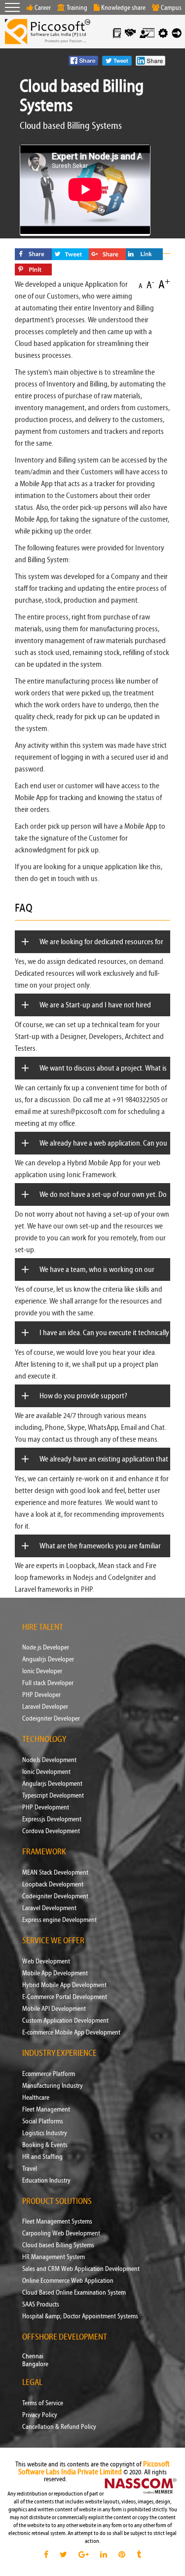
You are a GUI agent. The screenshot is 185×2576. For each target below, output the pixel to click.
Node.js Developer (46, 1648)
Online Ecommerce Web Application (68, 2281)
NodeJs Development (49, 1760)
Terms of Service (43, 2403)
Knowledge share (123, 8)
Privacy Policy (40, 2415)
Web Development (46, 1961)
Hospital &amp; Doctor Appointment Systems (80, 2316)
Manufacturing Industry (53, 2086)
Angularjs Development (52, 1784)
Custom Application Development (65, 2021)
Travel (30, 2169)
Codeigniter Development (55, 1896)
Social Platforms (43, 2121)
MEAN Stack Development (55, 1873)
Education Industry (46, 2181)
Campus (171, 8)
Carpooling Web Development (61, 2233)
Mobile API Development (54, 2009)
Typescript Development (53, 1796)
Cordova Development (51, 1831)
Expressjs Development (52, 1819)
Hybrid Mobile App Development (64, 1985)
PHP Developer (41, 1695)
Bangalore (35, 2364)
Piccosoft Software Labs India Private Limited (94, 2468)
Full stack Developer (48, 1683)
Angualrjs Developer (48, 1659)
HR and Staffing (42, 2157)
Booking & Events (45, 2145)
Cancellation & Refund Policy (59, 2427)
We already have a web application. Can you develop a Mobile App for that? (103, 1154)
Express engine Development (59, 1920)
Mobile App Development (55, 1973)
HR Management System (54, 2257)
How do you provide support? (83, 1396)
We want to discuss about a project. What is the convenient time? (103, 1079)
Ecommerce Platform (49, 2074)
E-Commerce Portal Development (65, 1997)
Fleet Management (46, 2110)
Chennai (33, 2356)
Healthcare (36, 2098)
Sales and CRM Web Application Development (81, 2269)
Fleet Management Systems (57, 2222)
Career (43, 8)
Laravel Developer (45, 1707)
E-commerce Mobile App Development (71, 2033)
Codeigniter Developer (51, 1719)
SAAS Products (41, 2305)
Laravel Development (49, 1908)
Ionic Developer (42, 1671)
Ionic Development (46, 1772)
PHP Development (46, 1807)
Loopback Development (53, 1884)
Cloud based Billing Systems (58, 2245)
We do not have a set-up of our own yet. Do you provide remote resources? (103, 1206)
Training (77, 8)
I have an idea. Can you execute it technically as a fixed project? (104, 1344)
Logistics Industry (45, 2133)
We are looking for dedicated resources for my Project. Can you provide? (101, 953)
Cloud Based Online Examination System (74, 2293)
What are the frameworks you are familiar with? (100, 1557)
